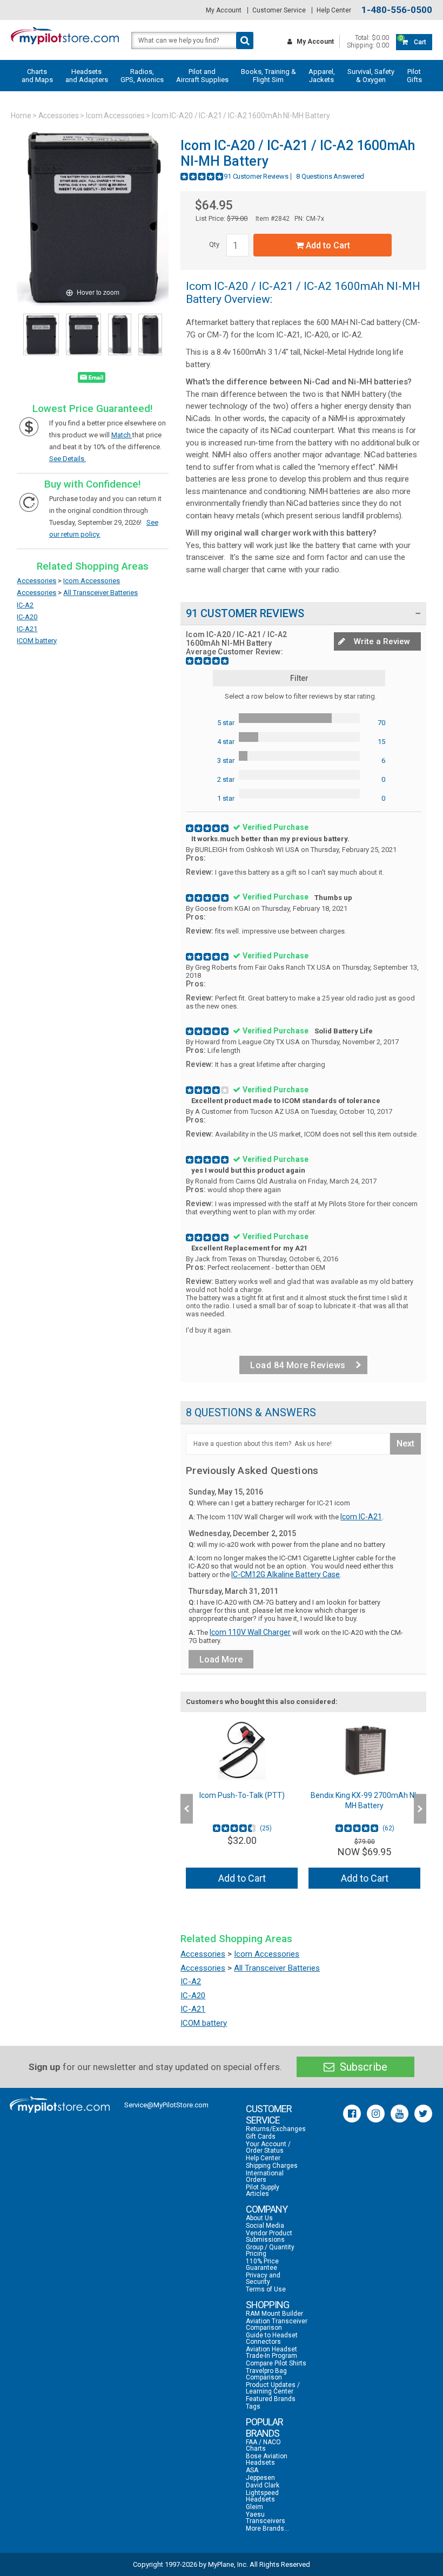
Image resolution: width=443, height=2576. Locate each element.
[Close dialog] (418, 1156)
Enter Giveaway (116, 1310)
